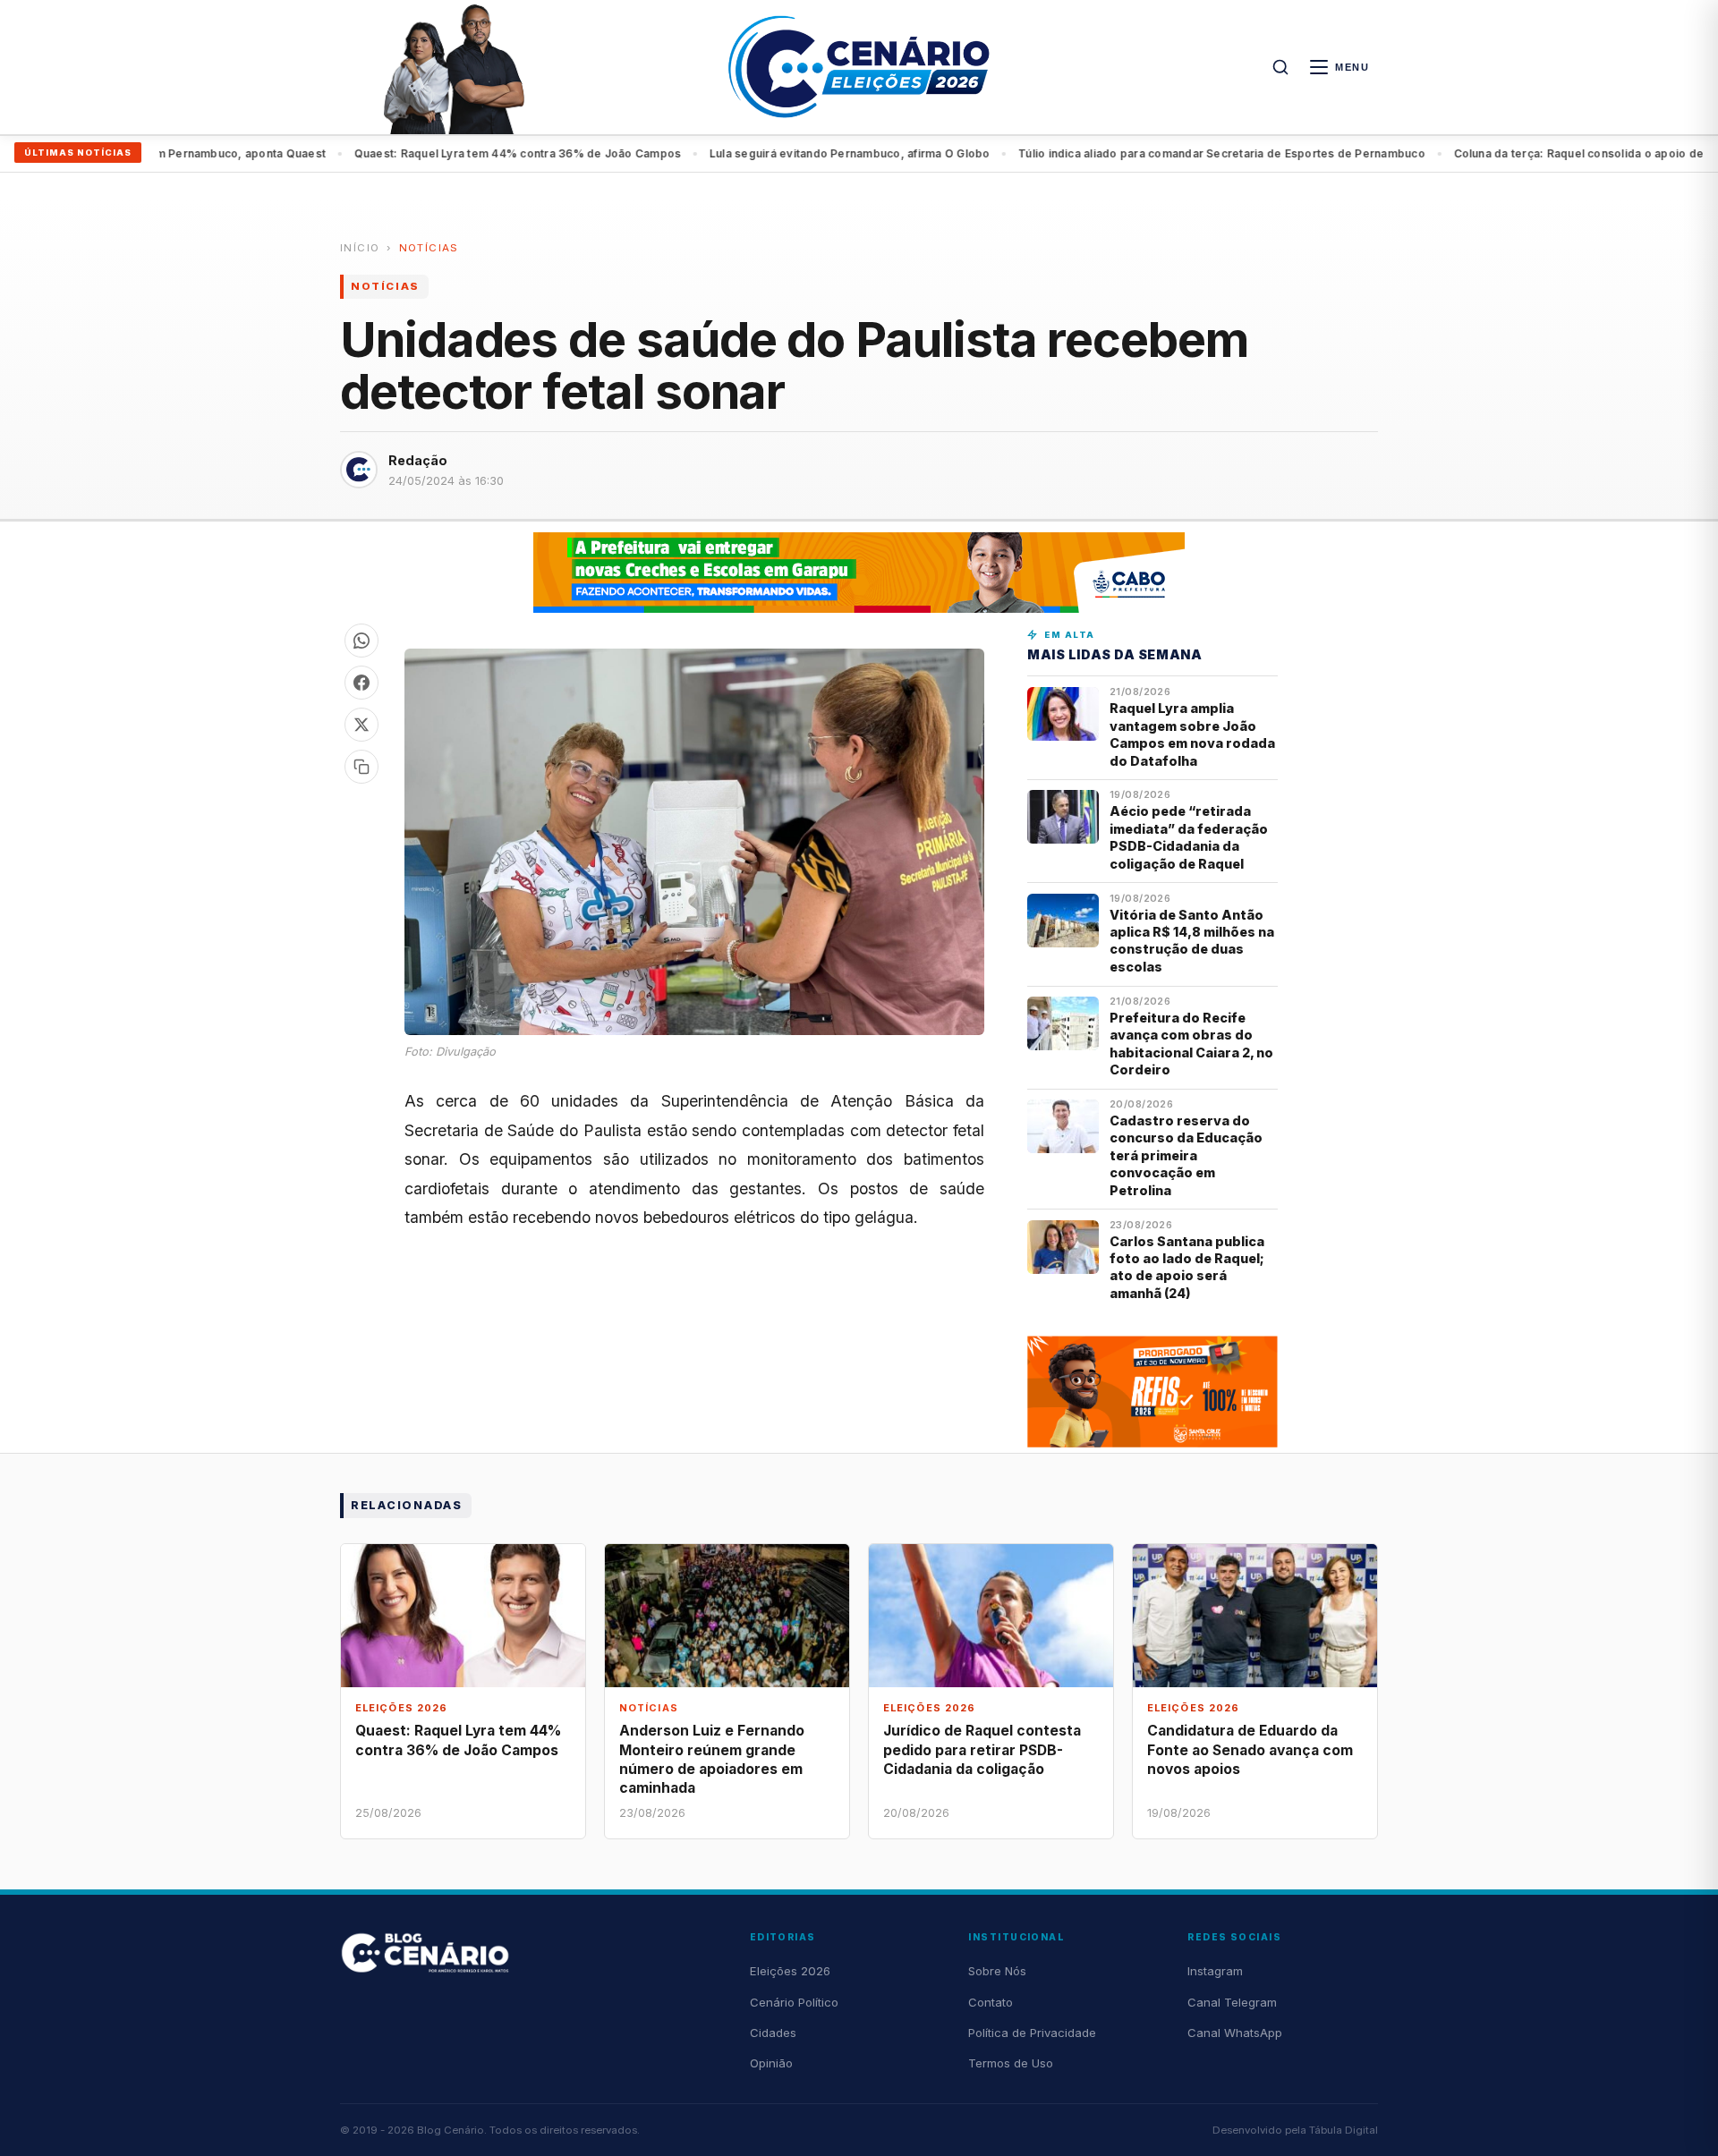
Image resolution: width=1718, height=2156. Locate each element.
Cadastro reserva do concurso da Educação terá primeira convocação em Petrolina (1186, 1155)
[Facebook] (361, 683)
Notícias (429, 248)
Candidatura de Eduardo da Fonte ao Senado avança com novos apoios (1250, 1749)
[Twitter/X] (361, 725)
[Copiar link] (361, 767)
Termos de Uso (1011, 2063)
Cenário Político (794, 2002)
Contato (991, 2002)
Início (360, 248)
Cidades (773, 2033)
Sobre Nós (997, 1971)
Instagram (1215, 1971)
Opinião (771, 2063)
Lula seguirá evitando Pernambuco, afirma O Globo (790, 153)
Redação (418, 460)
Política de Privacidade (1032, 2033)
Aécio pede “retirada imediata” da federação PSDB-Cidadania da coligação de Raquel (1189, 837)
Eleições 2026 (790, 1971)
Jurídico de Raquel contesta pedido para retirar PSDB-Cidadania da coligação (982, 1749)
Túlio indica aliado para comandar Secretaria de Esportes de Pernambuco (1162, 153)
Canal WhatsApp (1235, 2033)
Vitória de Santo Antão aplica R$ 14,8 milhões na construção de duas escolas (1192, 941)
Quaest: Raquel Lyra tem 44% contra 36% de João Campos (458, 153)
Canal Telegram (1232, 2002)
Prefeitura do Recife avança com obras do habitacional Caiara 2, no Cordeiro (1191, 1044)
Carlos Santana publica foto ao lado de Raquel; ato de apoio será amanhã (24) (1187, 1267)
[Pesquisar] (1280, 67)
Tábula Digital (1344, 2130)
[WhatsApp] (361, 641)
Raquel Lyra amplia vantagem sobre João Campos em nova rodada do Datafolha (1192, 734)
